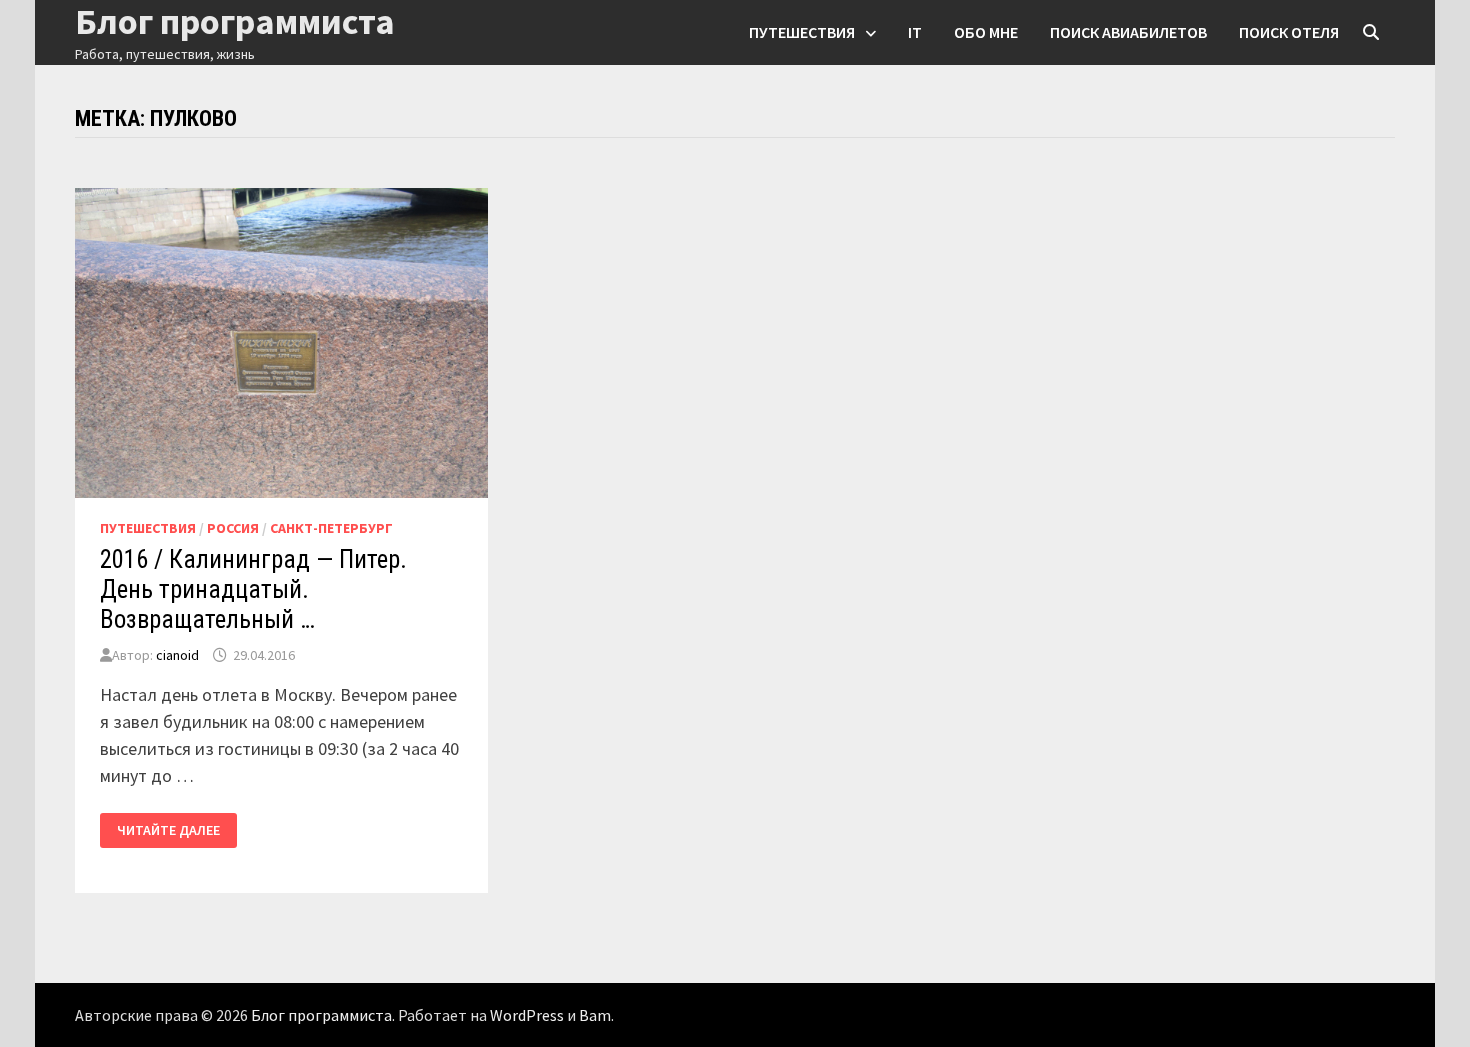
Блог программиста (321, 1015)
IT (915, 32)
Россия (233, 528)
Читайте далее (176, 830)
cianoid (177, 655)
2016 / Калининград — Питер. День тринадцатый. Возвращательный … (253, 589)
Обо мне (986, 32)
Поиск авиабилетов (1128, 32)
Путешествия (802, 32)
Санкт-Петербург (331, 528)
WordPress (527, 1015)
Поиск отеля (1289, 32)
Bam (595, 1015)
